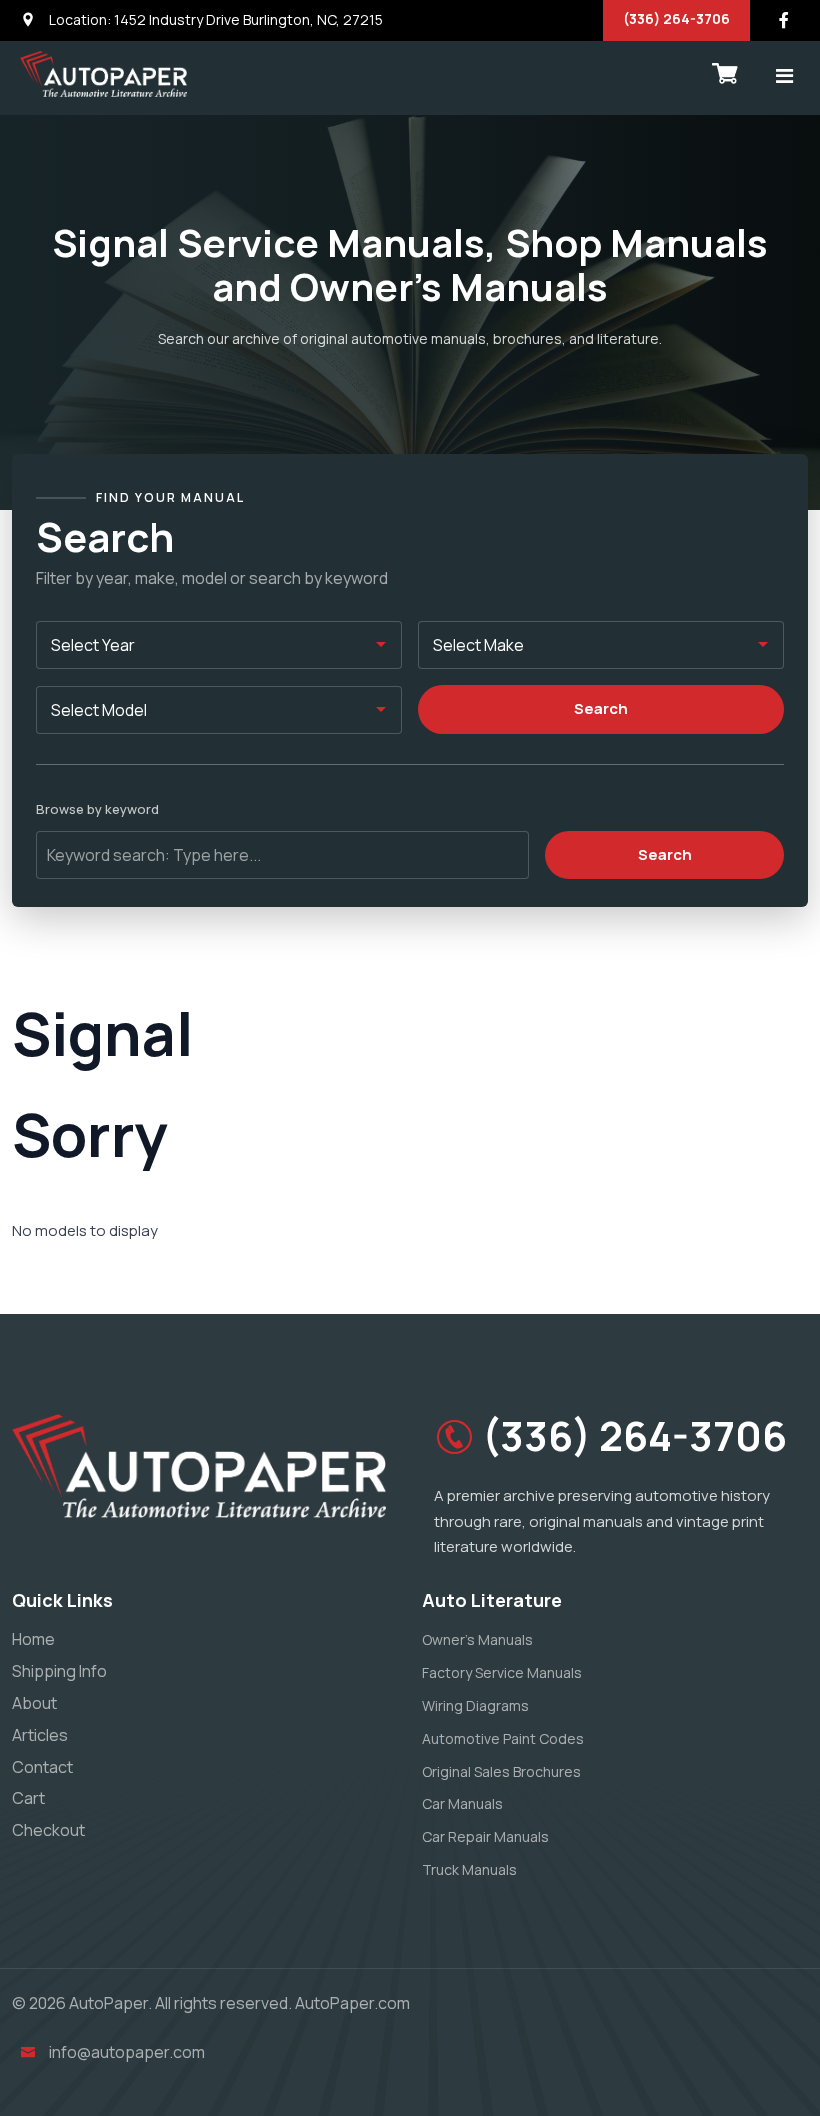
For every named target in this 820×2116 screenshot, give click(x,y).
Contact (42, 1767)
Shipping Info (59, 1671)
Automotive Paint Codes (503, 1738)
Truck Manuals (469, 1869)
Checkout (48, 1830)
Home (33, 1639)
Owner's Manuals (477, 1639)
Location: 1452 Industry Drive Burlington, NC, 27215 (214, 19)
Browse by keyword (97, 809)
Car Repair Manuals (485, 1836)
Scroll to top (44, 1062)
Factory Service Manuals (502, 1672)
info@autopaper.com (127, 2052)
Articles (40, 1735)
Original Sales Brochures (501, 1771)
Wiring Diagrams (475, 1705)
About (34, 1703)
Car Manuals (462, 1803)
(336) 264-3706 (676, 18)
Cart (28, 1798)
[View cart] (725, 74)
